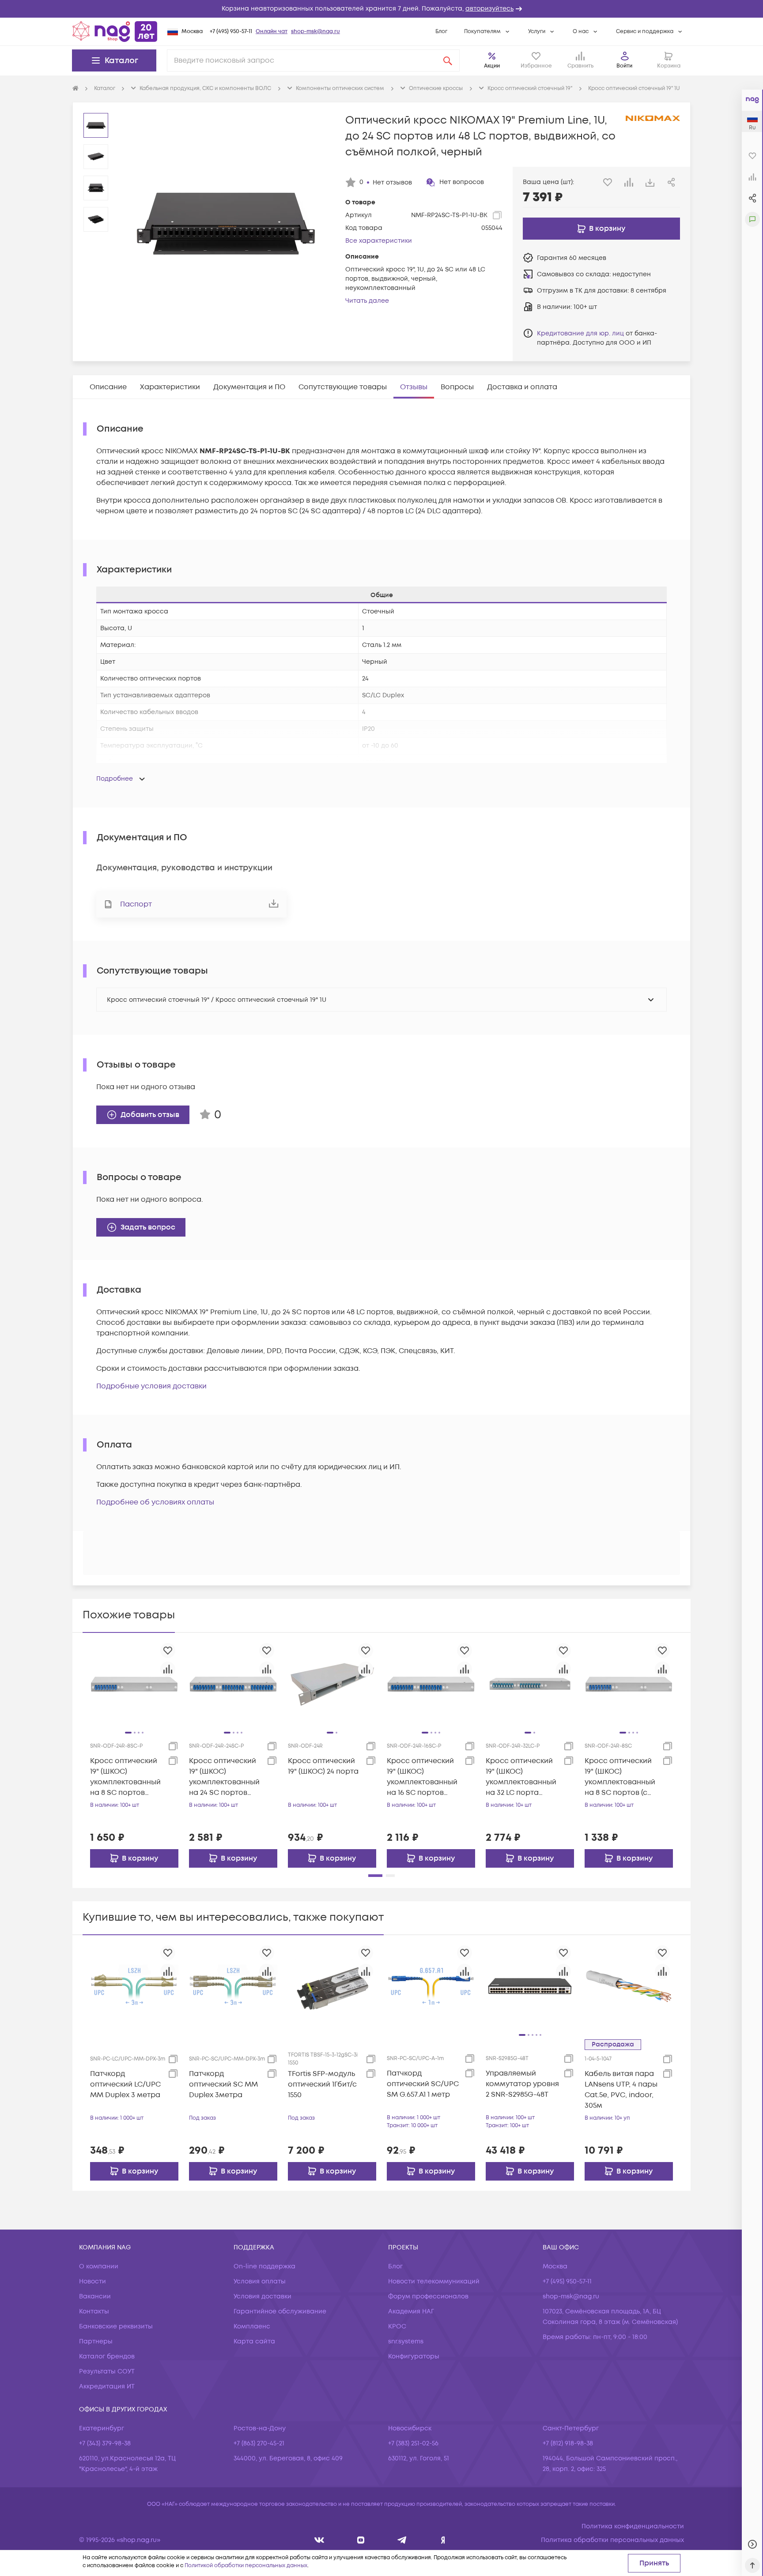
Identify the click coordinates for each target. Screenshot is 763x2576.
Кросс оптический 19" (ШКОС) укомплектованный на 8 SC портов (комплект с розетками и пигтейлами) (125, 1777)
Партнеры (96, 2341)
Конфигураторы (414, 2356)
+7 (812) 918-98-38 (568, 2443)
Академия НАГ (411, 2311)
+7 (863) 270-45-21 (259, 2443)
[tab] (108, 387)
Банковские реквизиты (116, 2326)
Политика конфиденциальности (633, 2526)
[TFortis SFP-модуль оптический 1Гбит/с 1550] (332, 1986)
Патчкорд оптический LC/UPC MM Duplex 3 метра (125, 2084)
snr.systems (406, 2341)
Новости (93, 2281)
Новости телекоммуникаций (434, 2281)
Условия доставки (263, 2296)
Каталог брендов (107, 2356)
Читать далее (367, 301)
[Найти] (448, 60)
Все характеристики (379, 241)
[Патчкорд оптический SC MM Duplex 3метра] (233, 1986)
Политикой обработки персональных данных (246, 2566)
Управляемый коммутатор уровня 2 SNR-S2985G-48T (522, 2084)
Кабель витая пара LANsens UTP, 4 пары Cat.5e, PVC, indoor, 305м (621, 2090)
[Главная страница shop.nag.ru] (115, 31)
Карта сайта (254, 2341)
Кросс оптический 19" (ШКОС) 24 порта (323, 1766)
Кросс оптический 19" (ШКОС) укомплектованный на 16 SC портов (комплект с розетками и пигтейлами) (422, 1777)
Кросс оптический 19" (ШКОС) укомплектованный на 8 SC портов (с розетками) (620, 1777)
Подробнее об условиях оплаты (155, 1502)
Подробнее (115, 779)
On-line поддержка (264, 2266)
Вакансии (95, 2296)
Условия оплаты (260, 2281)
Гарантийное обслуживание (280, 2311)
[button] (381, 9)
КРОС (397, 2326)
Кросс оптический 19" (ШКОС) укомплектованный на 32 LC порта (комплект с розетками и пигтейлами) (521, 1777)
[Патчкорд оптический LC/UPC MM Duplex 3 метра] (134, 1986)
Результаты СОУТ (107, 2371)
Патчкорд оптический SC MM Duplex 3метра (223, 2084)
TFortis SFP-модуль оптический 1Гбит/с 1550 (322, 2084)
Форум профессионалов (428, 2296)
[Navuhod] (361, 2540)
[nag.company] (319, 2540)
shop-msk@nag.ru (315, 32)
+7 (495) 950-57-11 (231, 32)
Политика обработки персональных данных (612, 2540)
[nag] (443, 2540)
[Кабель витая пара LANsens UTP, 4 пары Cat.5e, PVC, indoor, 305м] (629, 1986)
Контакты (94, 2311)
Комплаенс (252, 2326)
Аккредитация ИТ (107, 2386)
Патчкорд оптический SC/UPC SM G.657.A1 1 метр (423, 2084)
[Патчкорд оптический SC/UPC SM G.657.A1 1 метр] (431, 1986)
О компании (99, 2266)
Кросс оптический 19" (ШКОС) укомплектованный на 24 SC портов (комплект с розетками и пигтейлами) (224, 1777)
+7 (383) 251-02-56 (413, 2443)
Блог (441, 32)
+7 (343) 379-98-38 (105, 2443)
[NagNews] (402, 2540)
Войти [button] (624, 66)
